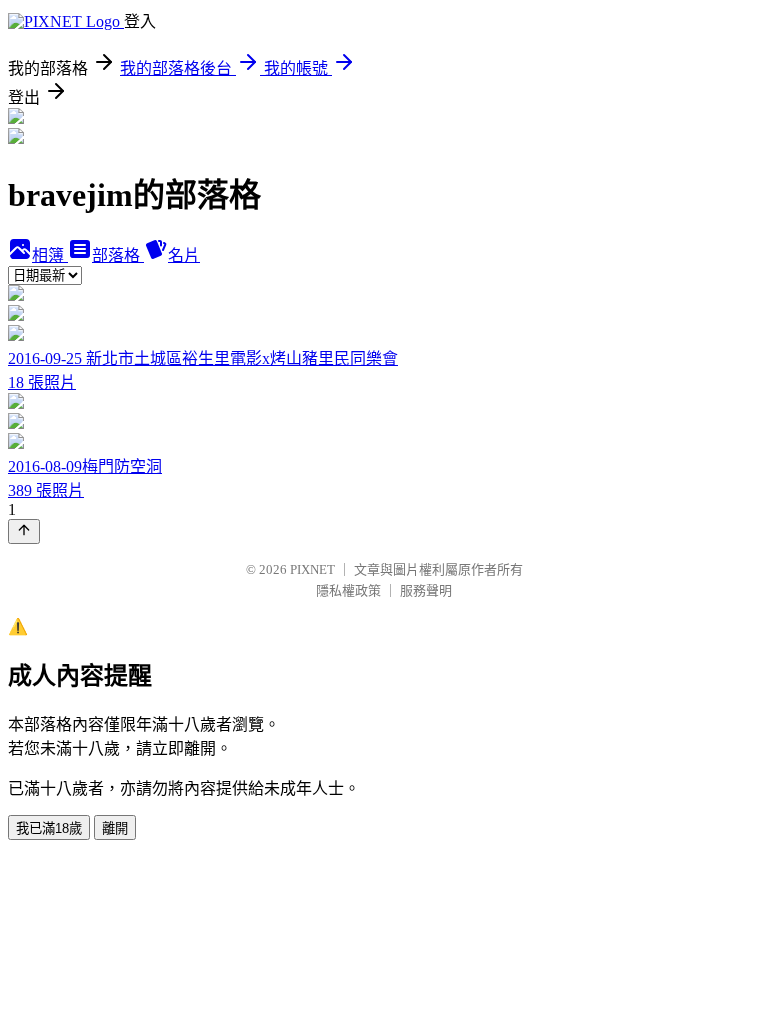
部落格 (118, 255)
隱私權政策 (348, 590)
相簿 (50, 255)
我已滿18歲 (49, 828)
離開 (115, 828)
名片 (184, 255)
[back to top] (24, 531)
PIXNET (312, 569)
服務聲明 (426, 590)
